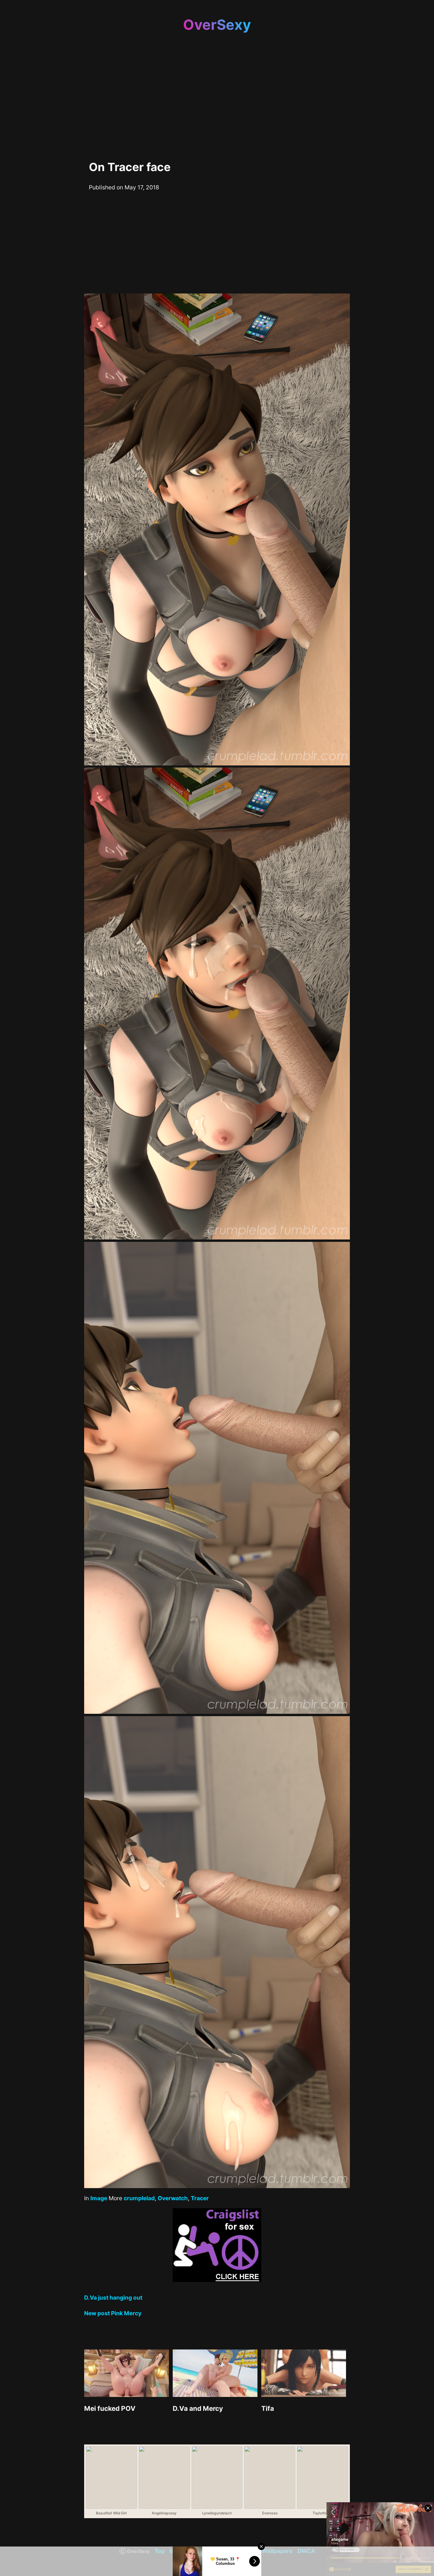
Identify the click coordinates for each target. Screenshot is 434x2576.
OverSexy (217, 25)
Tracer (200, 2198)
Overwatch (173, 2198)
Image (99, 2198)
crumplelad (139, 2198)
